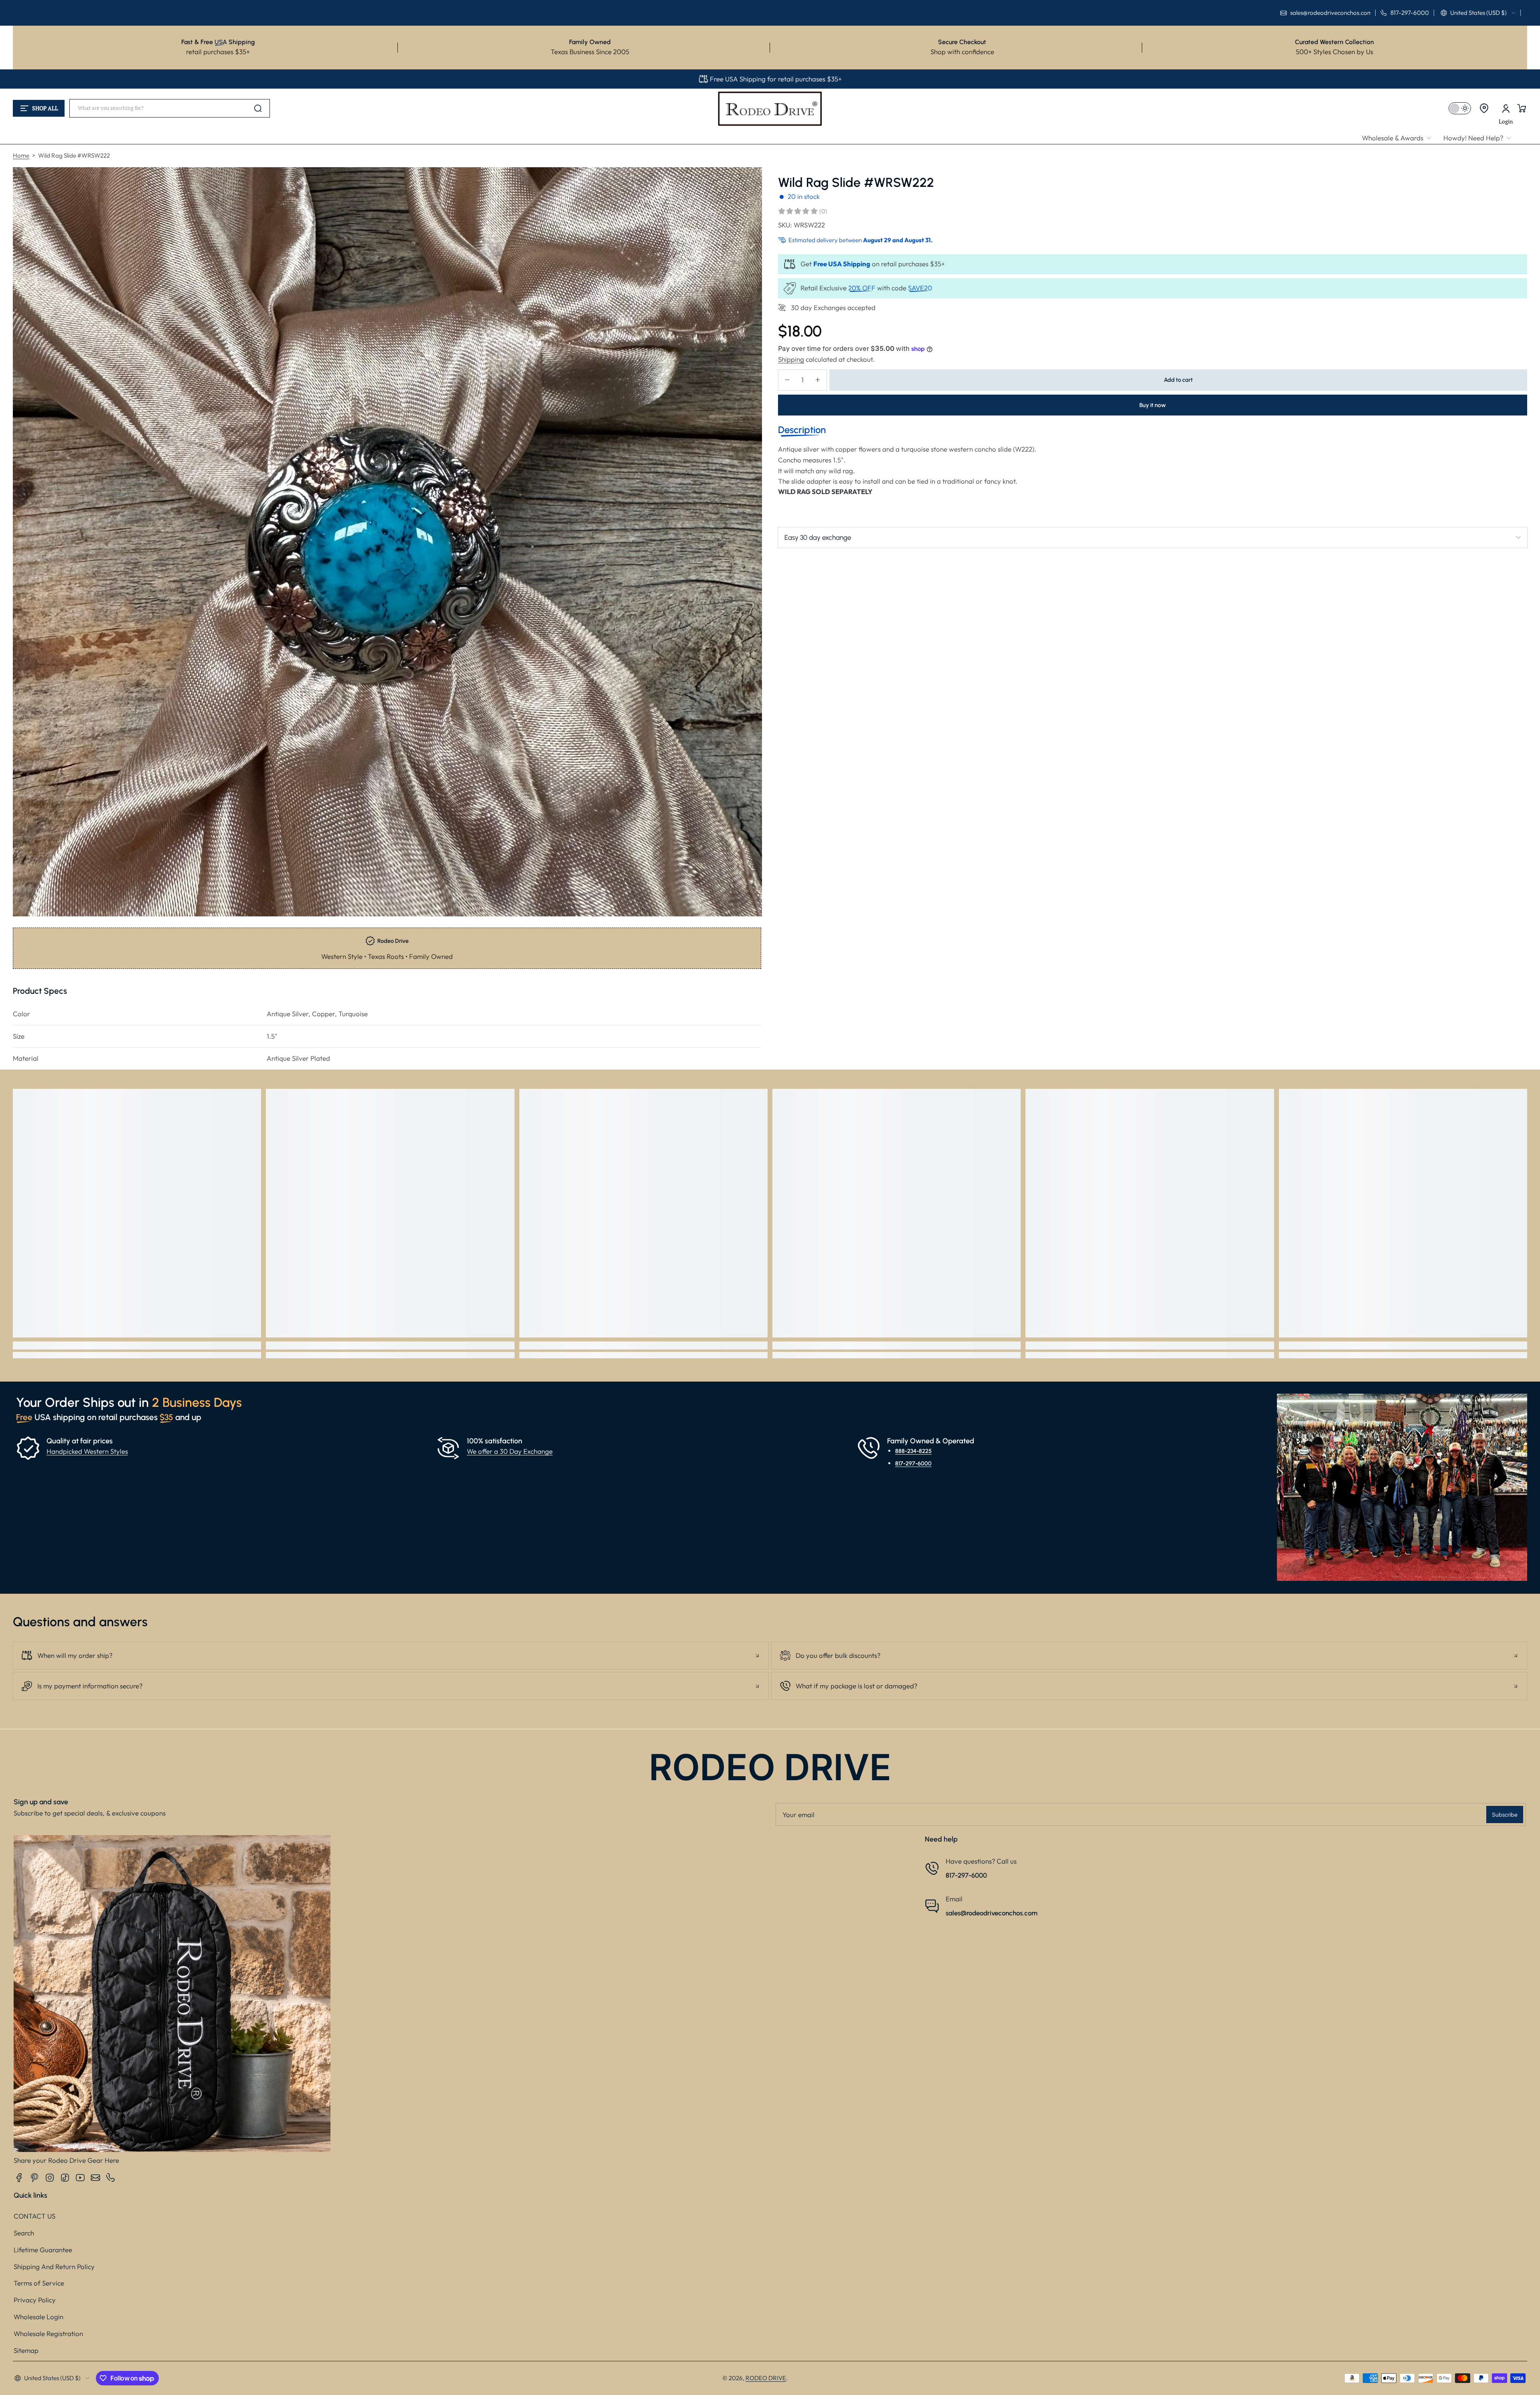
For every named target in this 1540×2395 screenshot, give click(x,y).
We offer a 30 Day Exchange (510, 1451)
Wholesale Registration (48, 2333)
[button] (1478, 13)
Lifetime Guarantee (43, 2250)
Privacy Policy (35, 2300)
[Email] (95, 2178)
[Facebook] (19, 2178)
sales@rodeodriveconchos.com (992, 1913)
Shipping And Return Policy (54, 2266)
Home (21, 155)
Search (24, 2233)
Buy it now (1153, 405)
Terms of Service (39, 2283)
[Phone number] (111, 2178)
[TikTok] (65, 2178)
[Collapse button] (391, 1655)
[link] (1400, 138)
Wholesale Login (38, 2317)
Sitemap (26, 2350)
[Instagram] (50, 2178)
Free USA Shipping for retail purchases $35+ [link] (776, 79)
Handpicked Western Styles (87, 1451)
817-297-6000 (913, 1463)
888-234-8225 (913, 1451)
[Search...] (258, 108)
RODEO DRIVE (766, 2378)
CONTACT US (34, 2216)
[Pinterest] (34, 2178)
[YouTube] (80, 2178)
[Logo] (770, 108)
